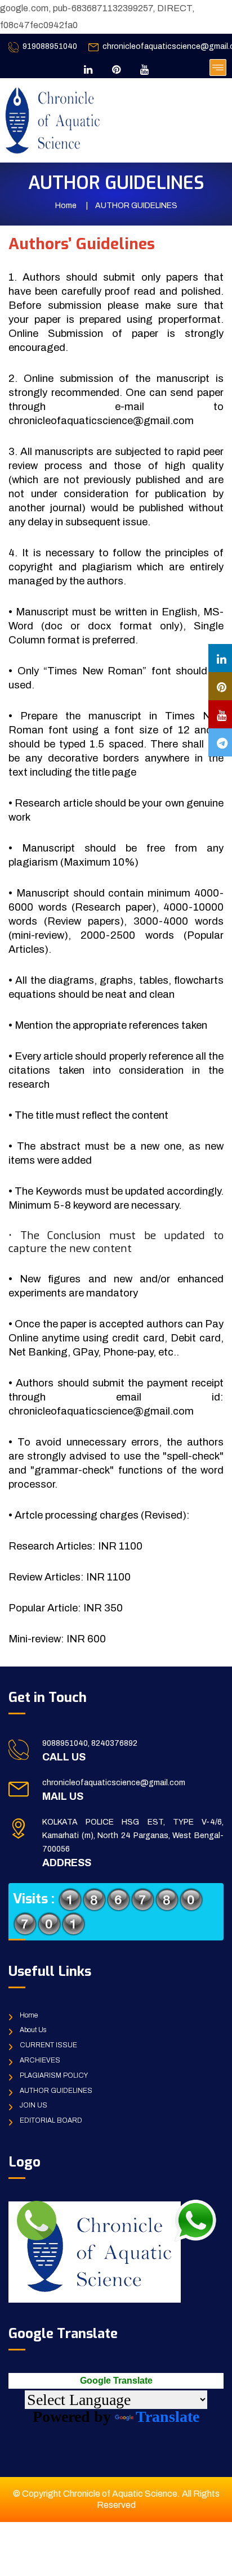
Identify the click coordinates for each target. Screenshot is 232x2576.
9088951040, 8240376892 (90, 1743)
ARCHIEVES (40, 2060)
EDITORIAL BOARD (51, 2120)
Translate (168, 2417)
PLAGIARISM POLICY (54, 2075)
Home (66, 206)
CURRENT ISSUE (48, 2045)
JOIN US (34, 2105)
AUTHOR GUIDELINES (56, 2091)
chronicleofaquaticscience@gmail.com (114, 1783)
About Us (33, 2030)
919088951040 (50, 46)
